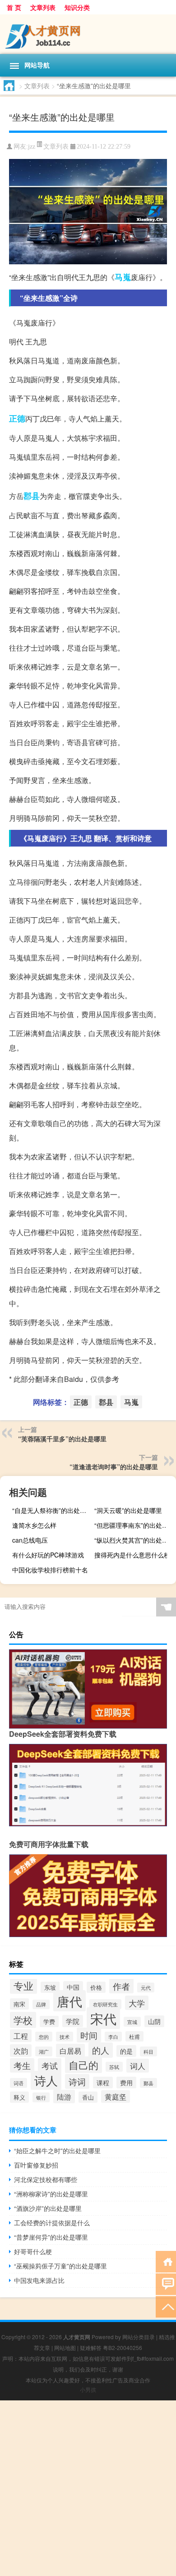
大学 (137, 2003)
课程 (103, 2083)
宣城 (132, 2022)
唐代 (69, 2001)
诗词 (77, 2081)
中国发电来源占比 (39, 2280)
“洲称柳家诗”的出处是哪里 (51, 2194)
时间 (89, 2035)
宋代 (103, 2018)
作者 (121, 1986)
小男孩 (88, 2389)
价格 (96, 1987)
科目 (148, 2051)
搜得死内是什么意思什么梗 (132, 1555)
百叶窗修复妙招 (36, 2165)
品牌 (41, 2004)
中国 (73, 1987)
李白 (113, 2037)
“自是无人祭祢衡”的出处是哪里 (52, 1510)
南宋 (19, 2004)
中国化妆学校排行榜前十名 (50, 1570)
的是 (126, 2051)
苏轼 (114, 2067)
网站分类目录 (139, 2337)
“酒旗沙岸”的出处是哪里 (48, 2208)
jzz (32, 147)
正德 (17, 418)
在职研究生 (105, 2004)
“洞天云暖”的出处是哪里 (128, 1510)
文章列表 (43, 7)
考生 (22, 2065)
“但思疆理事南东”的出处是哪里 (134, 1525)
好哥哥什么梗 (33, 2251)
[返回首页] (166, 2261)
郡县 (32, 496)
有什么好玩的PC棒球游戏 (48, 1555)
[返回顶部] (166, 2306)
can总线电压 (30, 1540)
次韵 (21, 2051)
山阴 (154, 2021)
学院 (73, 2021)
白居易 (70, 2051)
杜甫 (134, 2036)
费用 (126, 2083)
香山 (88, 2097)
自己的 (83, 2065)
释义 (19, 2097)
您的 (44, 2037)
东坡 (50, 1987)
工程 (21, 2036)
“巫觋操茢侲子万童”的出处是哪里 (60, 2266)
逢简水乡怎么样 (34, 1525)
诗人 (46, 2080)
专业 (23, 1985)
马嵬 (123, 277)
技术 (65, 2037)
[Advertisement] (88, 2488)
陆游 (64, 2096)
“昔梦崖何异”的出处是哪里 (51, 2237)
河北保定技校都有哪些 (46, 2179)
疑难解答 (91, 2347)
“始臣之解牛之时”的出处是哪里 (57, 2150)
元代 (146, 1987)
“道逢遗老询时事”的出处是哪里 (114, 1467)
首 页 (14, 7)
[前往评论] (166, 2284)
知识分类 (77, 7)
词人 (138, 2066)
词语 (19, 2083)
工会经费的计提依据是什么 (52, 2223)
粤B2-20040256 (123, 2347)
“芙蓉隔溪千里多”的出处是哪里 (62, 1439)
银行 (41, 2097)
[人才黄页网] (88, 34)
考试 (50, 2065)
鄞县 (148, 2083)
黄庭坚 (116, 2096)
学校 (23, 2020)
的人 (101, 2050)
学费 (49, 2021)
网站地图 (65, 2347)
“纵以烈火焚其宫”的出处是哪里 (134, 1540)
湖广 (44, 2051)
